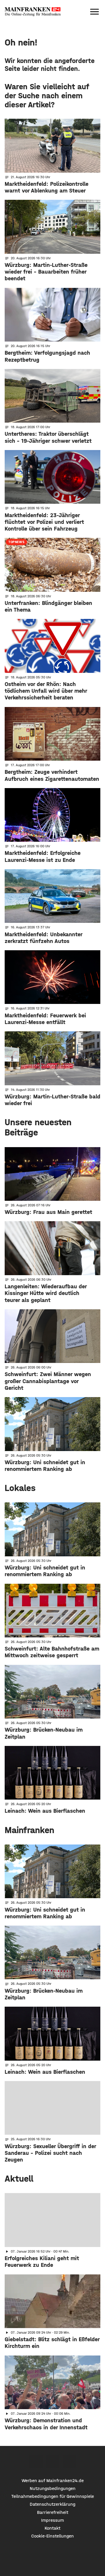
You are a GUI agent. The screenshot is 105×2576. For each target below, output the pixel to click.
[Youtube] (69, 2462)
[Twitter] (53, 2462)
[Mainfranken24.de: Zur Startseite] (33, 12)
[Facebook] (36, 2462)
